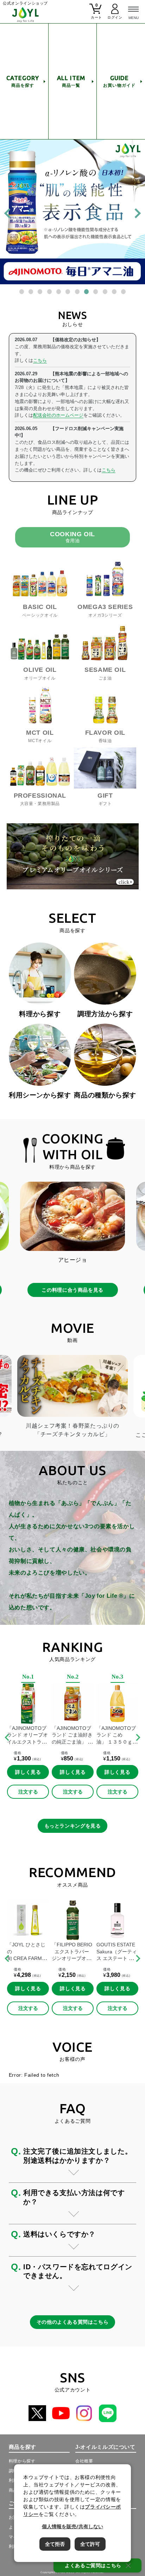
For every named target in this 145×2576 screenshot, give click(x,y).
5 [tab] (60, 293)
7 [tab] (78, 293)
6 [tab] (69, 293)
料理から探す (22, 2461)
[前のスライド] (9, 213)
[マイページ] (115, 14)
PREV (7, 1738)
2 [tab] (32, 293)
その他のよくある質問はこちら (73, 2322)
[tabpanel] (72, 212)
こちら (40, 360)
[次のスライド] (135, 213)
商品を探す (23, 81)
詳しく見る (28, 1772)
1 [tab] (23, 293)
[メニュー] (133, 12)
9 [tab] (97, 293)
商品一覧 (71, 81)
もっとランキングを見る (73, 1826)
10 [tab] (106, 293)
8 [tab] (88, 293)
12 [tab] (125, 293)
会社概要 (84, 2461)
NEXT (138, 1738)
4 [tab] (51, 293)
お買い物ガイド (119, 81)
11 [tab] (115, 293)
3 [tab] (41, 293)
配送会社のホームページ (58, 415)
